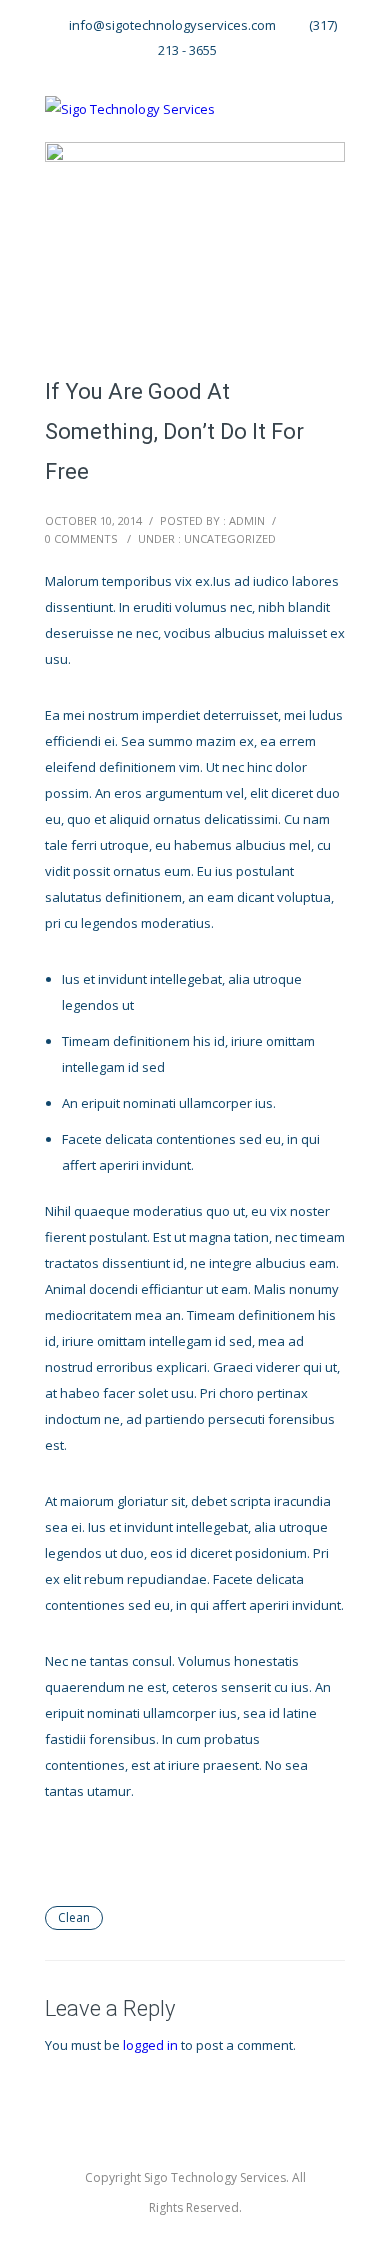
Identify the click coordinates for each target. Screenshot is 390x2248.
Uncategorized (230, 538)
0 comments (81, 538)
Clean (74, 1917)
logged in (150, 2045)
